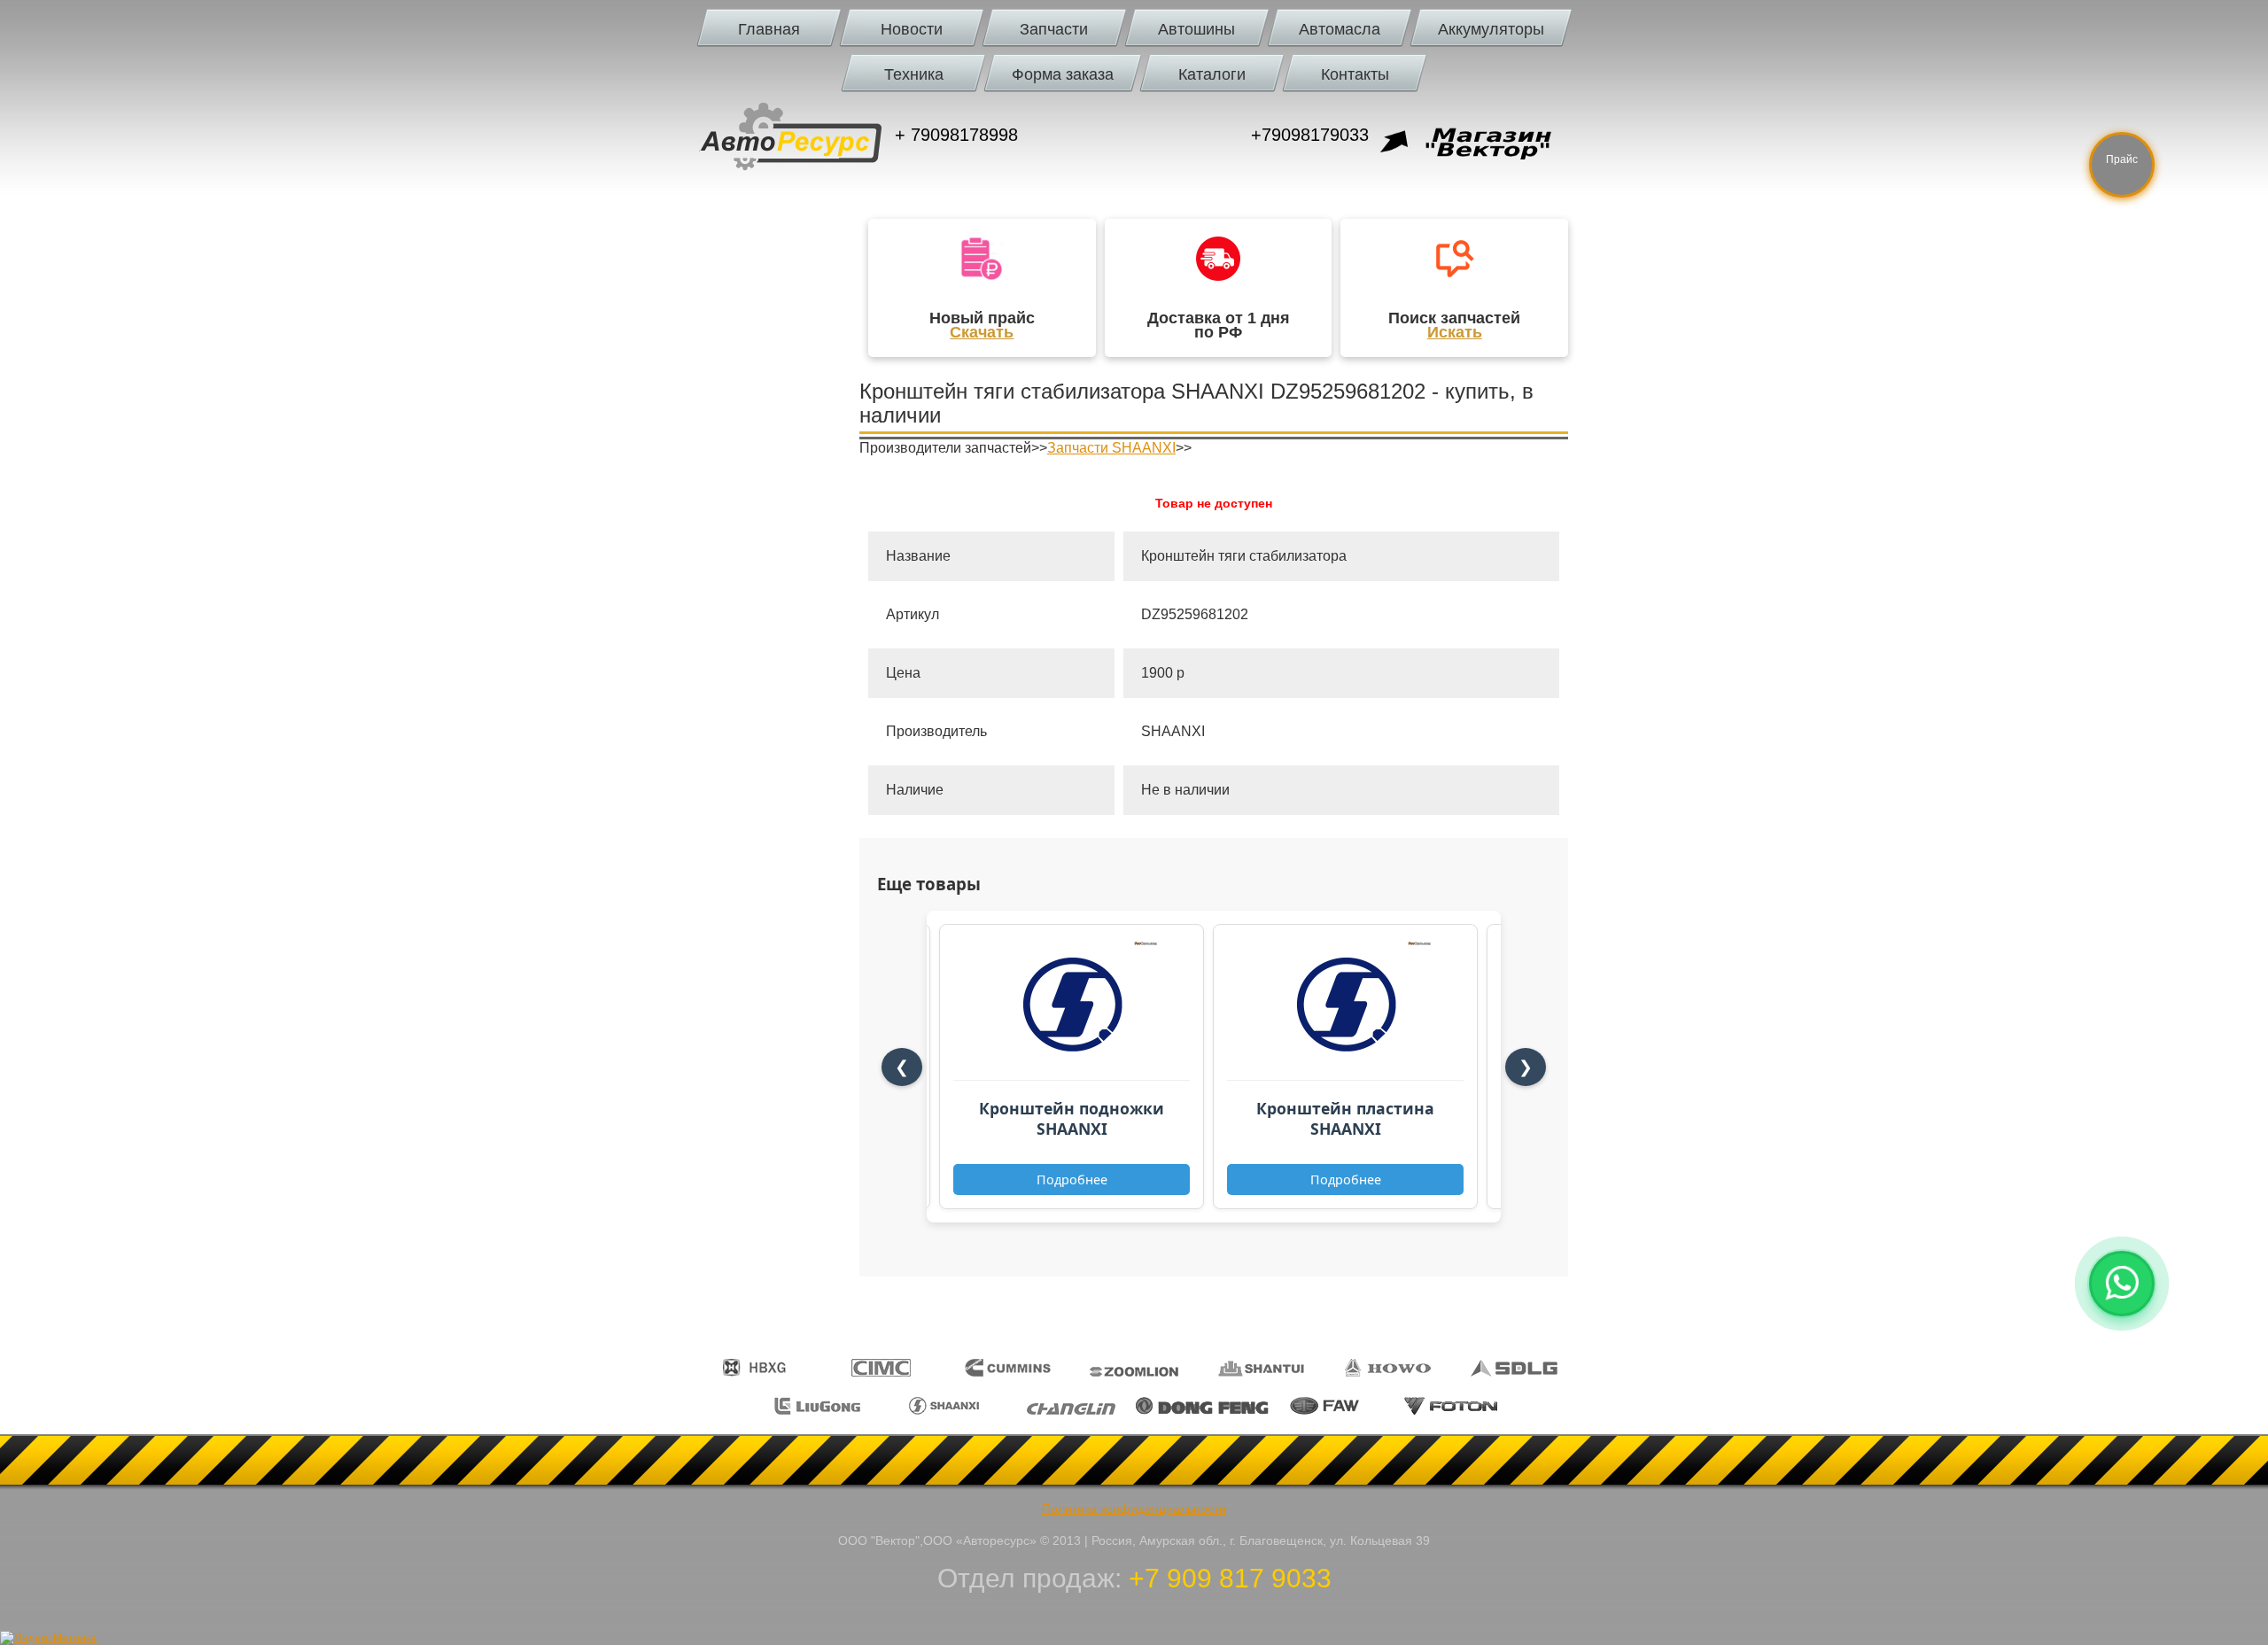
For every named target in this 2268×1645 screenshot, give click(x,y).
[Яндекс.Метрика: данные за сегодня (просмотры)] (48, 1638)
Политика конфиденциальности (1134, 1509)
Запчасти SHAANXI (1111, 448)
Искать (1455, 332)
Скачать (982, 332)
